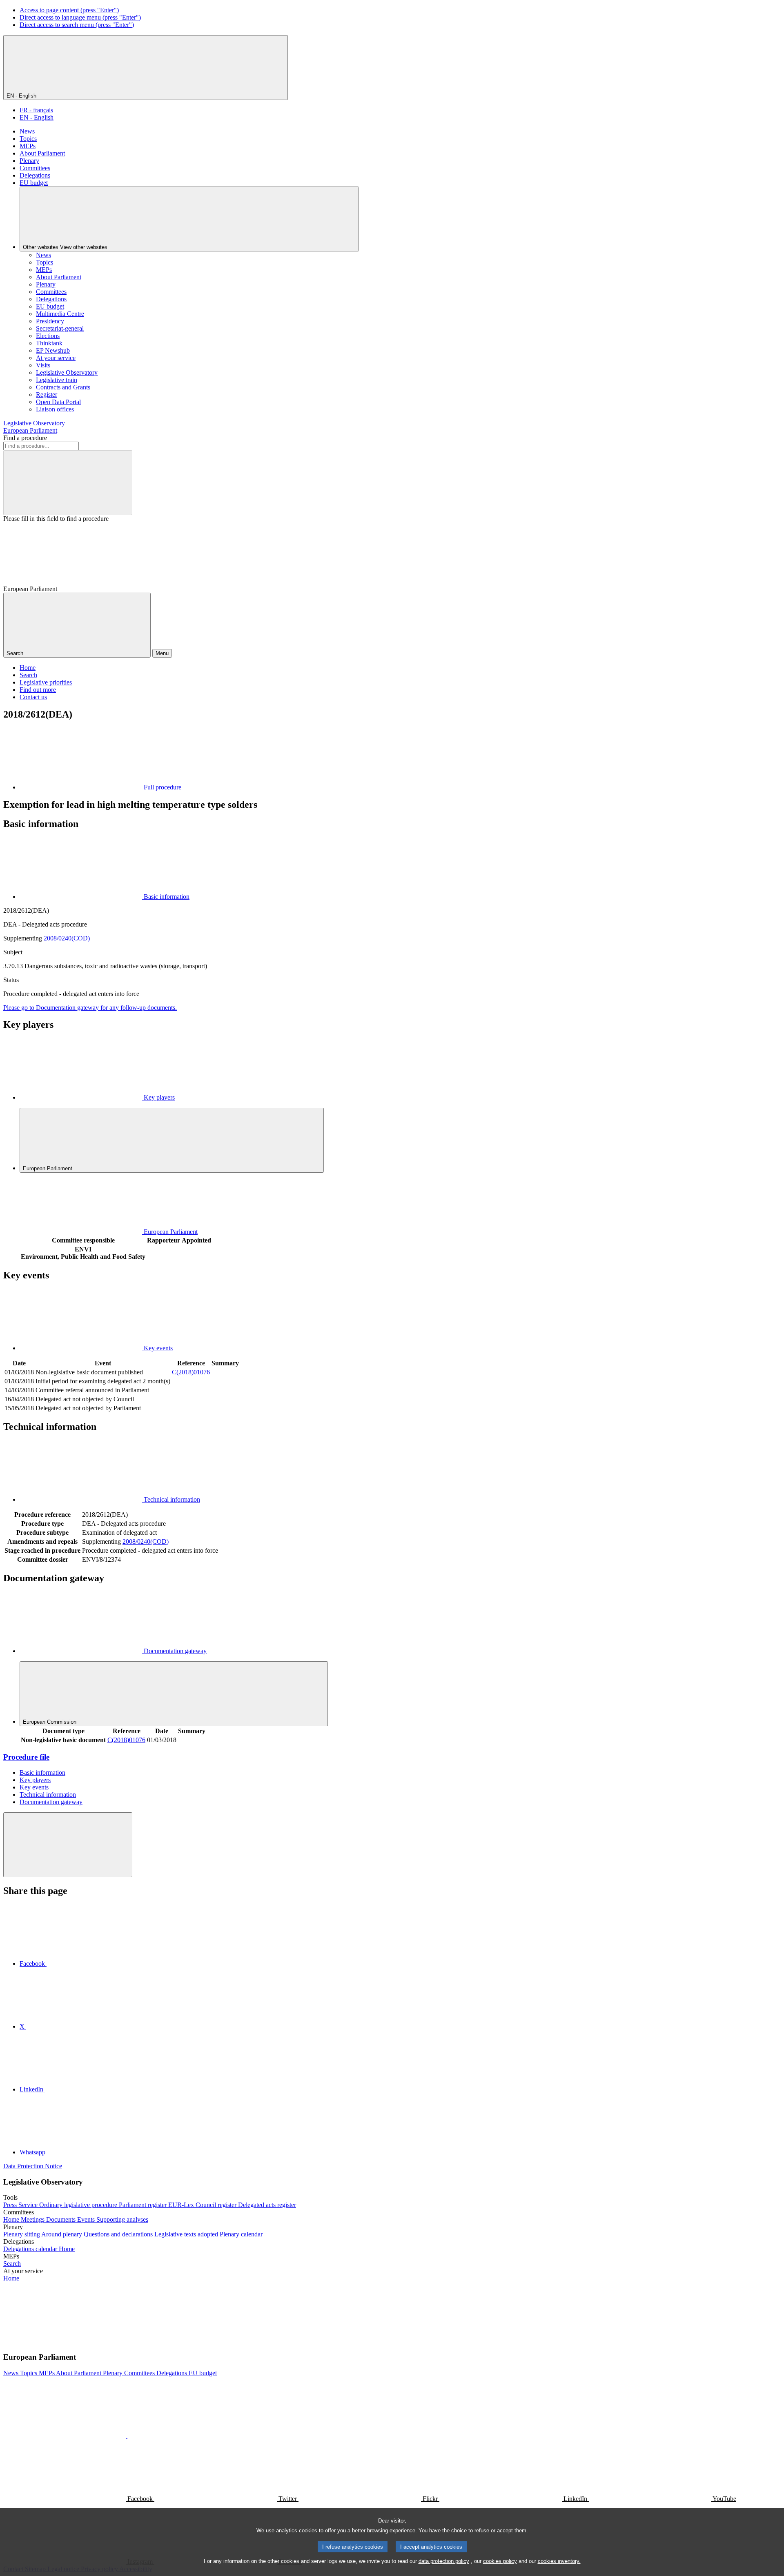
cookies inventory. (559, 2561)
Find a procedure (25, 438)
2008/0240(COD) (67, 938)
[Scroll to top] (68, 1845)
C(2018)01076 (191, 1372)
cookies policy (500, 2561)
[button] (127, 2341)
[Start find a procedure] (68, 483)
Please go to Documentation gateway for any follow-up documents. (90, 1008)
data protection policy (444, 2561)
